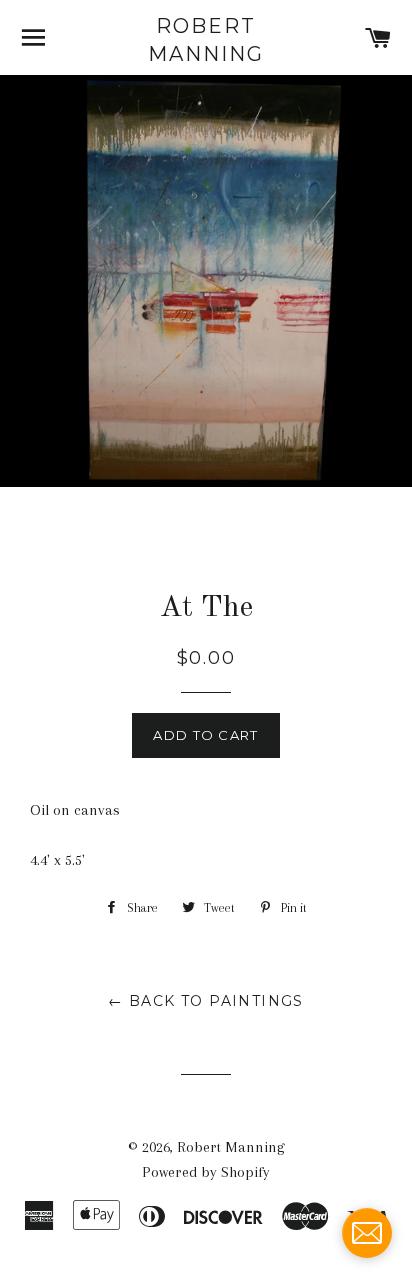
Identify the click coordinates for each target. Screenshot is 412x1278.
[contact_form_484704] (367, 1233)
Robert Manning (206, 40)
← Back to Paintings (206, 1001)
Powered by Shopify (206, 1172)
